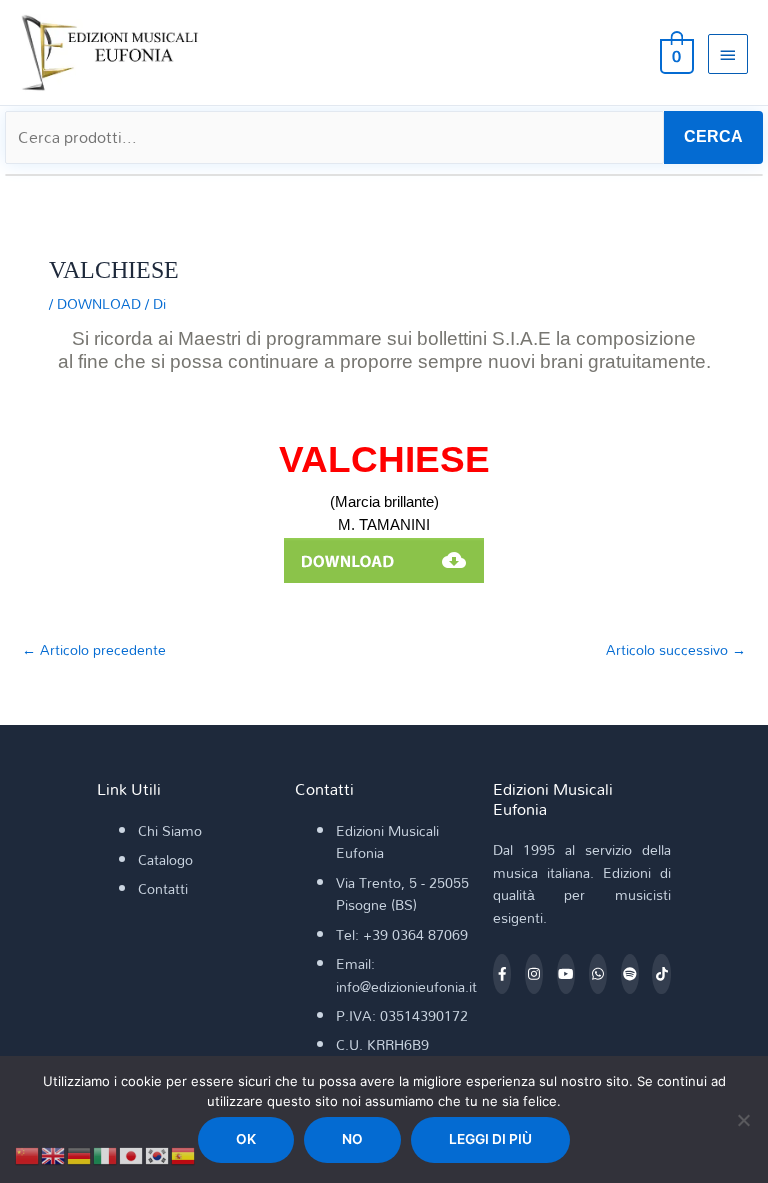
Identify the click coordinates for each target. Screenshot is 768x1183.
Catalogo (165, 859)
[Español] (184, 1153)
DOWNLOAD (99, 303)
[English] (54, 1153)
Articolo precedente (94, 649)
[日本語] (132, 1153)
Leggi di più (490, 1139)
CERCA (713, 136)
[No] (743, 1120)
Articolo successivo (676, 649)
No (352, 1139)
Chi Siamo (170, 830)
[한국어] (158, 1153)
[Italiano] (106, 1153)
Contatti (163, 888)
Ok (246, 1139)
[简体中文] (28, 1153)
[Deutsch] (80, 1153)
